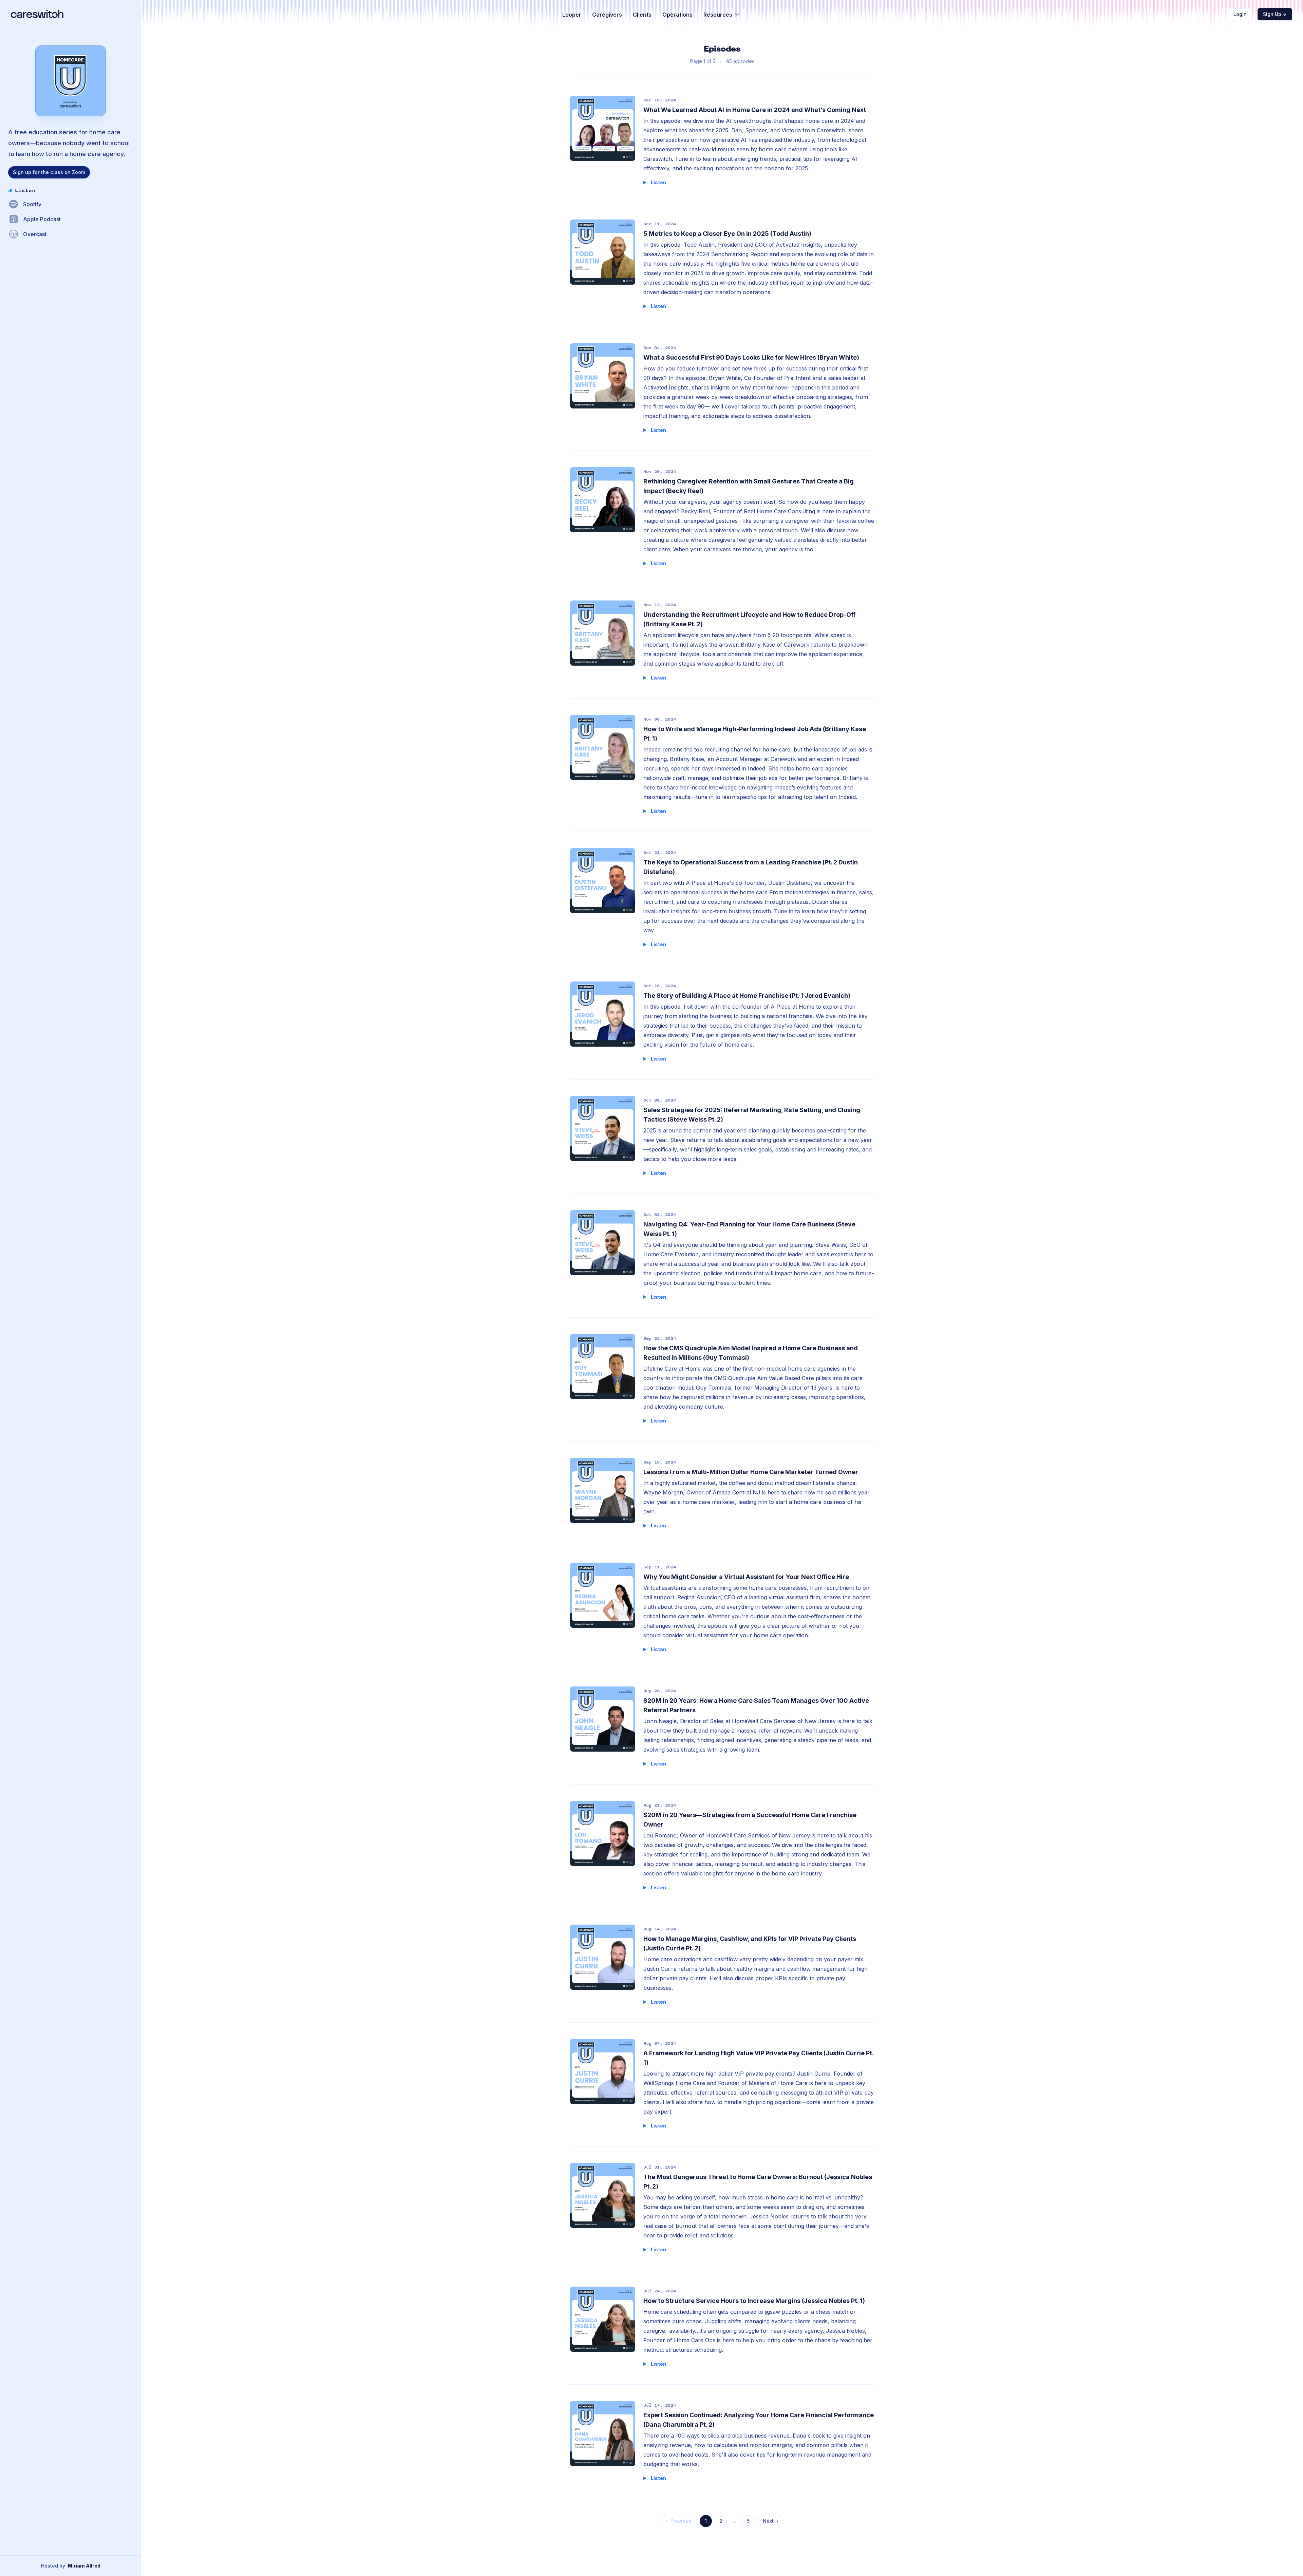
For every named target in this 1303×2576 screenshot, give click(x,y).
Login (1240, 14)
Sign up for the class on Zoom (49, 172)
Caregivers (607, 15)
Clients (642, 15)
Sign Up (1272, 14)
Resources (718, 15)
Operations (677, 15)
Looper (572, 15)
